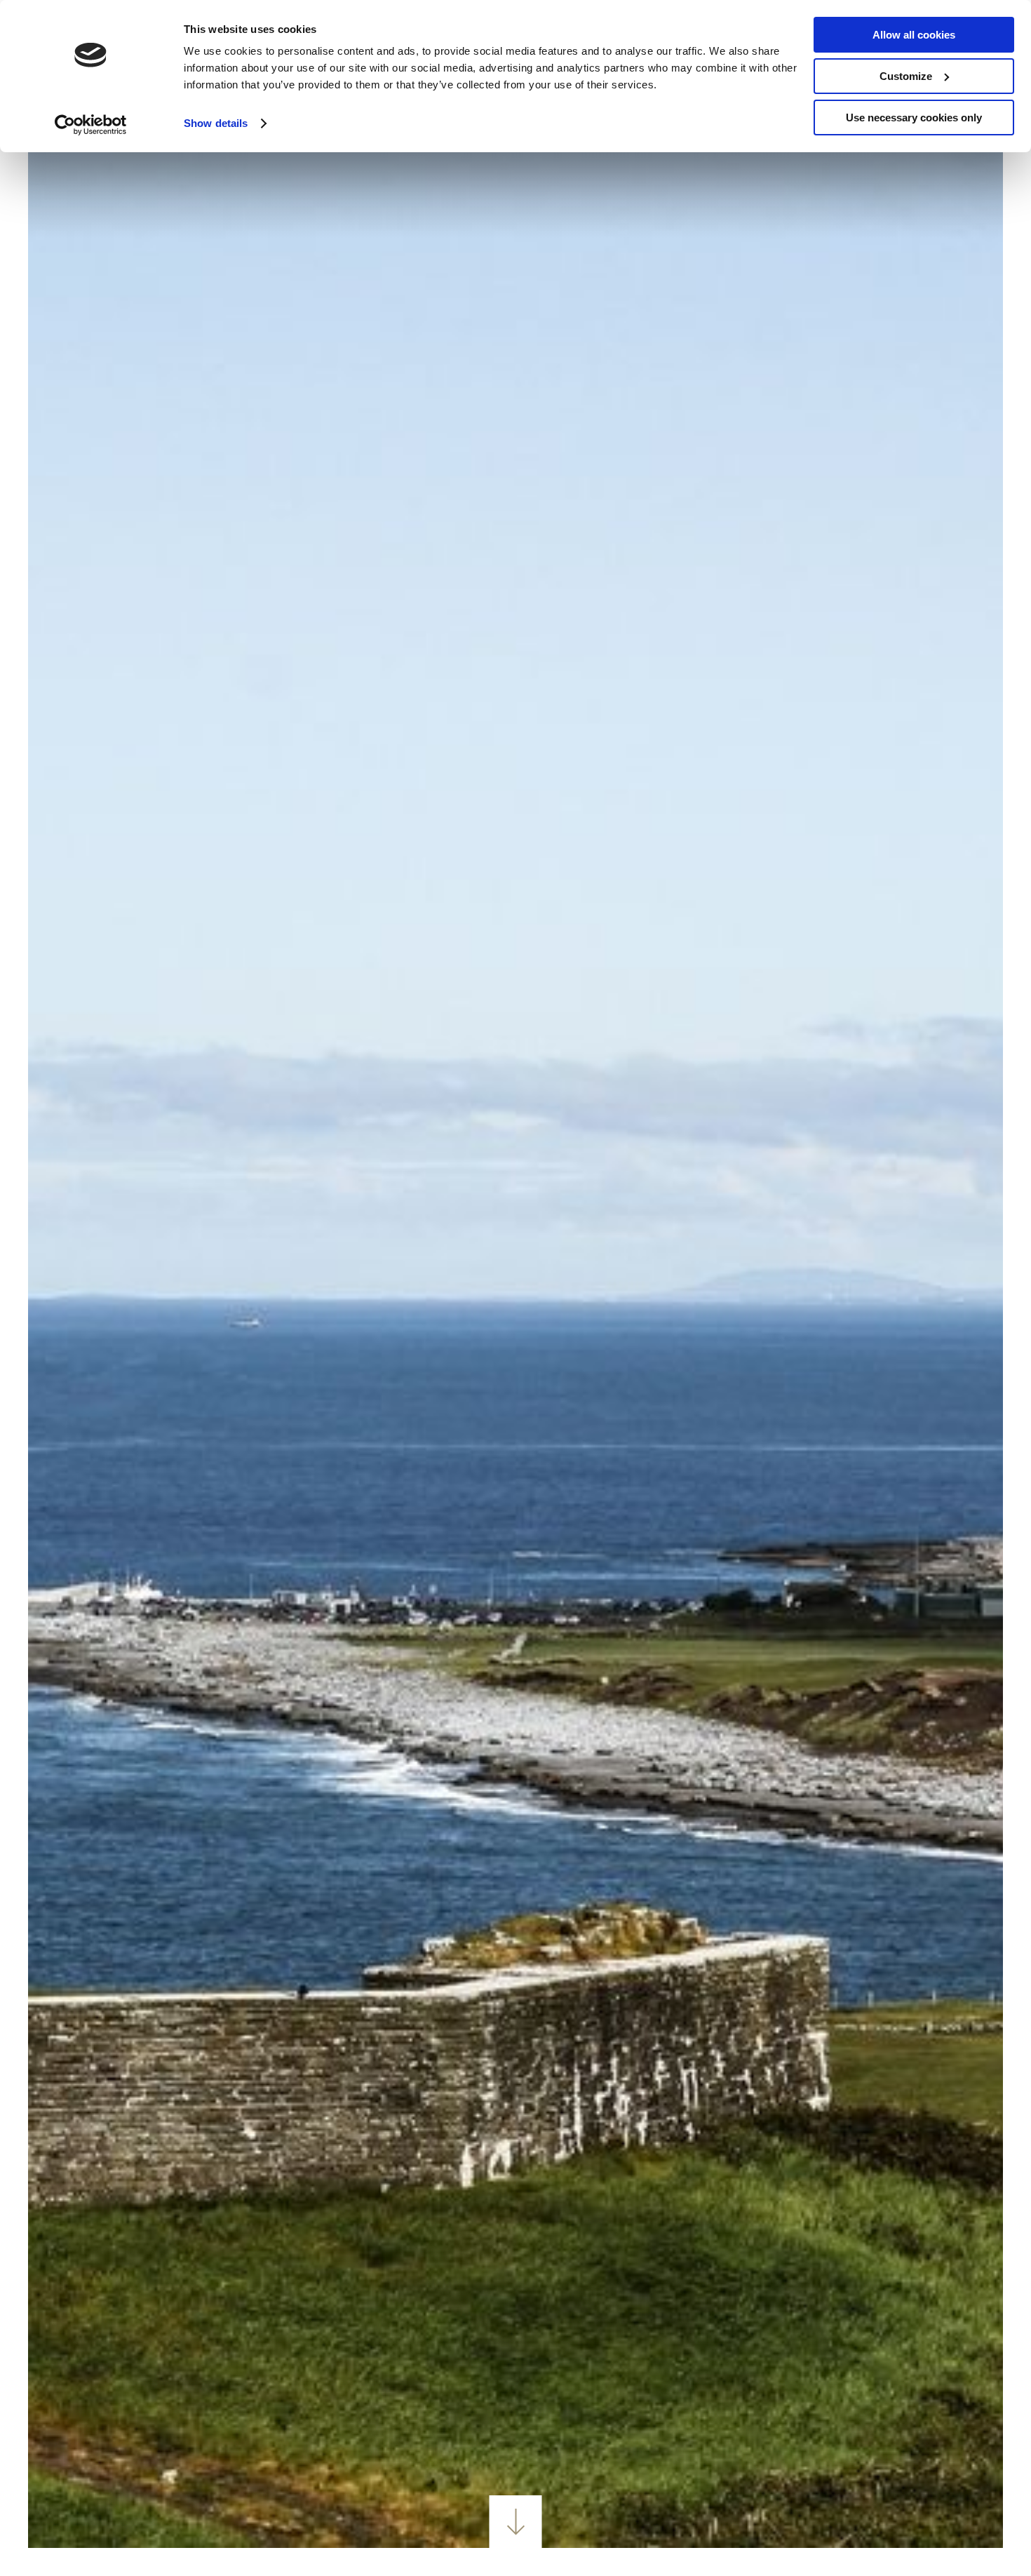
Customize (906, 76)
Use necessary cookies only (914, 118)
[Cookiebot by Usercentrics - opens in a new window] (91, 125)
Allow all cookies (914, 35)
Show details (216, 123)
